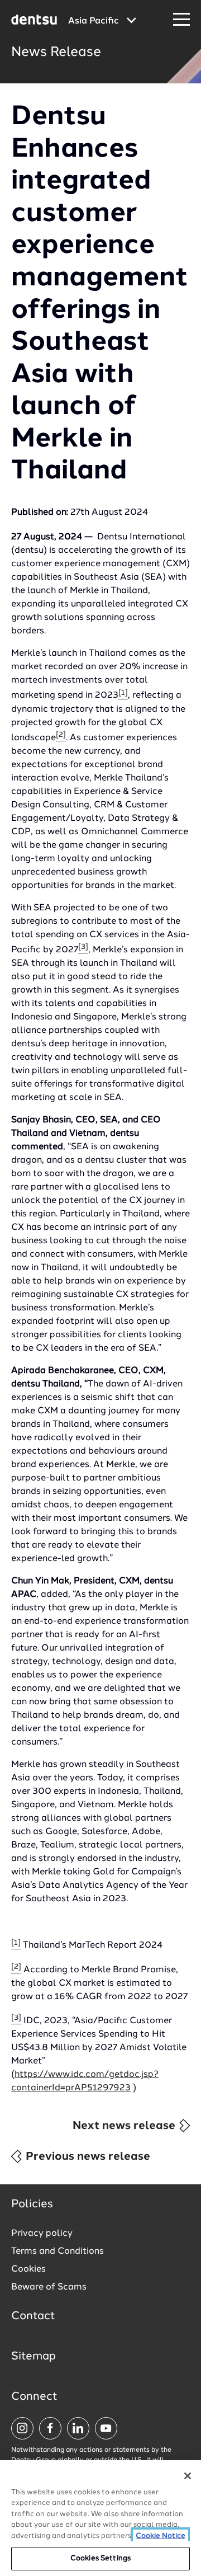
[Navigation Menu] (181, 20)
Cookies (28, 2269)
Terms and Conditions (58, 2251)
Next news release (125, 2126)
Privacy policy (42, 2234)
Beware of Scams (49, 2287)
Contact (33, 2316)
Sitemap (33, 2357)
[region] (100, 2518)
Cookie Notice (161, 2536)
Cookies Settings (100, 2558)
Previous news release (87, 2157)
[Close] (188, 2476)
